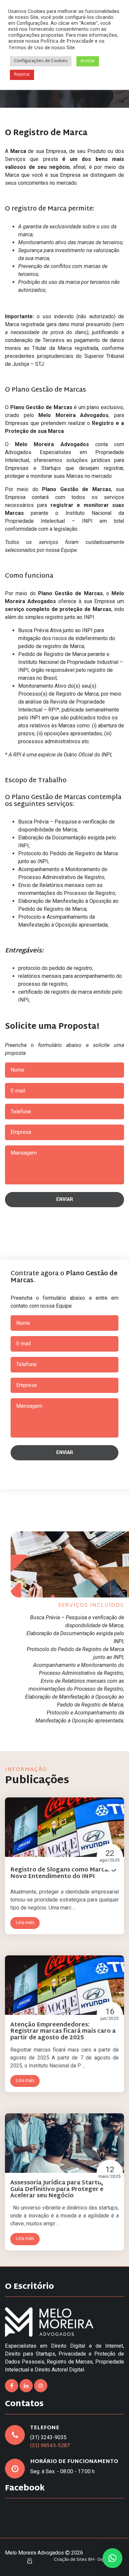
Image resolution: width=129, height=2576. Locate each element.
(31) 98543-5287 (50, 2446)
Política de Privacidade (67, 41)
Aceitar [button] (88, 61)
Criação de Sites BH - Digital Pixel (87, 2560)
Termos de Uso (26, 48)
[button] (112, 2558)
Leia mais (25, 1923)
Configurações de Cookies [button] (41, 61)
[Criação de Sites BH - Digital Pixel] (30, 2561)
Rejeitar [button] (22, 75)
